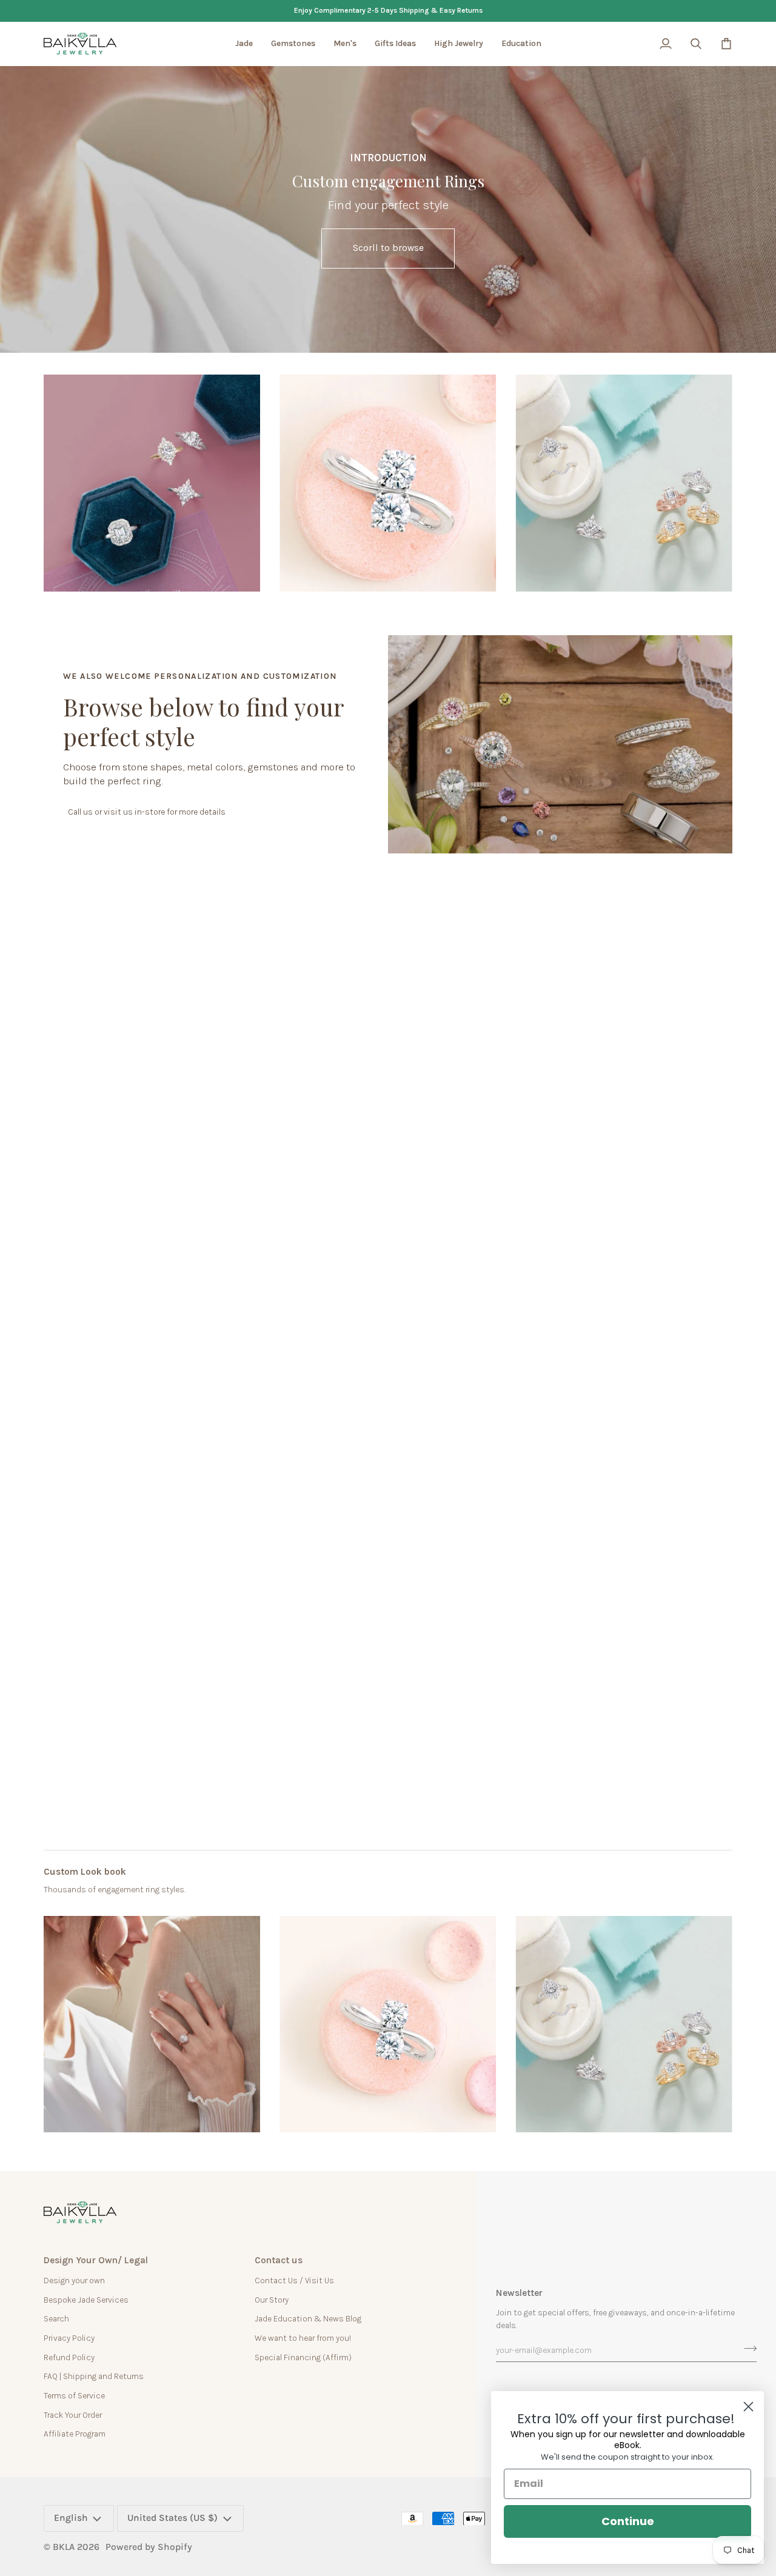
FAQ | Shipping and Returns (94, 2376)
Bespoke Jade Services (86, 2300)
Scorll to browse (388, 248)
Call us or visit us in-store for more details (147, 812)
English (71, 2518)
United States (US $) (172, 2518)
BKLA (64, 2547)
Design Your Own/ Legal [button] (96, 2260)
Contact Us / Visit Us (294, 2280)
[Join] (747, 2349)
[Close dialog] (748, 2407)
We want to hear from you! (303, 2338)
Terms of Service (74, 2395)
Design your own (74, 2280)
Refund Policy (69, 2357)
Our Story (272, 2300)
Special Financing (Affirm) (303, 2357)
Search (56, 2318)
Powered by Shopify (149, 2547)
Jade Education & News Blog (308, 2318)
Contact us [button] (279, 2260)
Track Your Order (73, 2415)
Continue (628, 2521)
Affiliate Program (75, 2434)
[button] (244, 44)
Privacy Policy (69, 2338)
